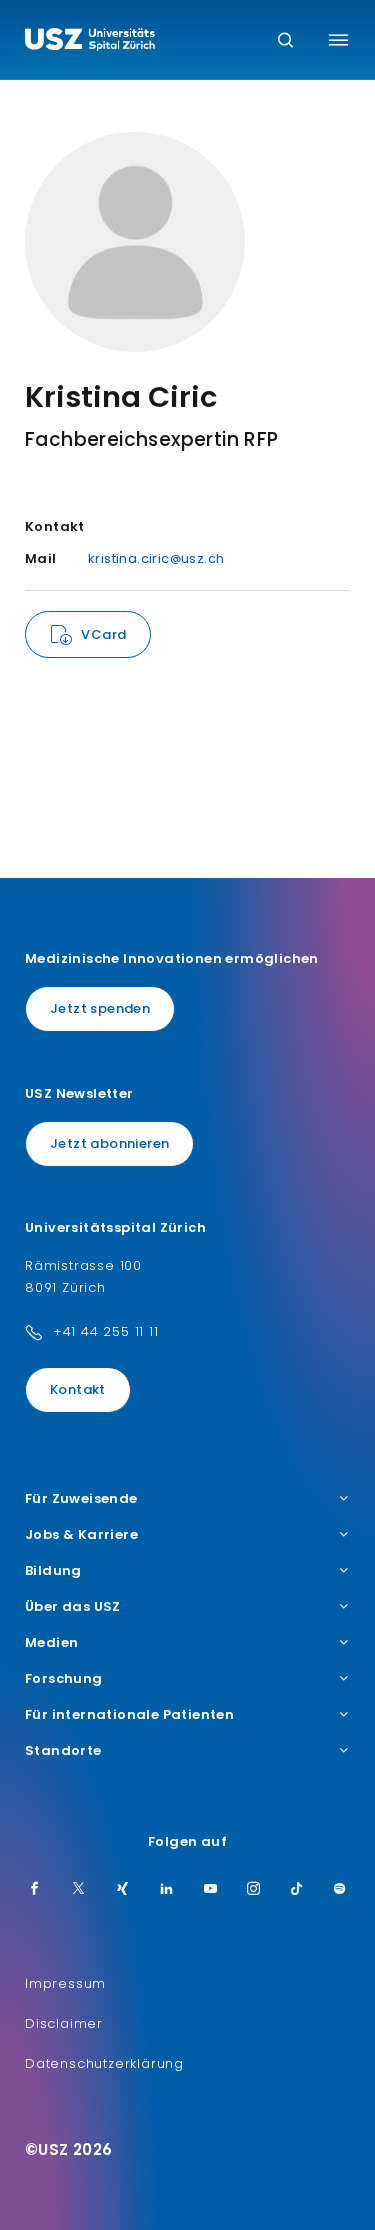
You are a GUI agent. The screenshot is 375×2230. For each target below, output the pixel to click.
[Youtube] (211, 1890)
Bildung (53, 1571)
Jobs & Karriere (81, 1535)
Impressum (65, 1983)
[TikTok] (297, 1890)
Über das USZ (73, 1607)
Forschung (64, 1679)
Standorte (63, 1751)
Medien (51, 1643)
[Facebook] (35, 1890)
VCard (103, 634)
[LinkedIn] (167, 1890)
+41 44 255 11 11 (106, 1331)
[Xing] (123, 1890)
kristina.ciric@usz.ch (156, 558)
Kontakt (78, 1389)
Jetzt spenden (100, 1008)
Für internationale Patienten (129, 1715)
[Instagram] (254, 1890)
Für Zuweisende (81, 1499)
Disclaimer (64, 2023)
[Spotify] (340, 1890)
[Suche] (285, 41)
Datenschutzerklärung (104, 2063)
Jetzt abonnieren (109, 1143)
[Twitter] (79, 1890)
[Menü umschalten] (338, 40)
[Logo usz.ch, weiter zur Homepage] (90, 42)
